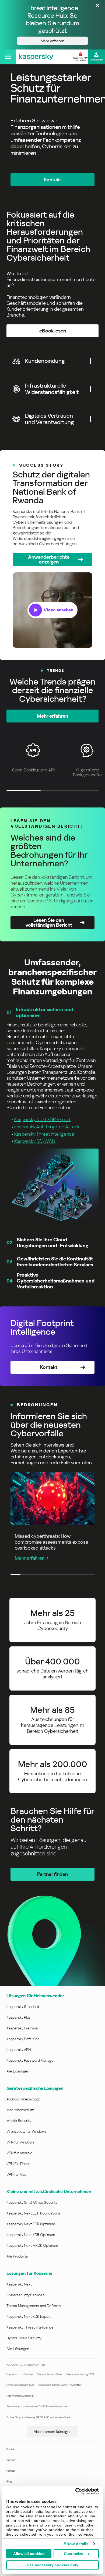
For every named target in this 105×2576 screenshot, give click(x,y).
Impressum (13, 2374)
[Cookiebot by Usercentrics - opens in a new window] (76, 2491)
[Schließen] (97, 6)
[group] (52, 555)
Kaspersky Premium (22, 2028)
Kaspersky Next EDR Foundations (33, 2213)
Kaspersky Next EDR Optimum (31, 2224)
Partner (11, 2471)
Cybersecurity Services (25, 2295)
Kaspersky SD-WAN (35, 1141)
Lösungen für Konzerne (29, 2273)
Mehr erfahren (30, 1558)
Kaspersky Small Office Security (32, 2202)
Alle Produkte (17, 2256)
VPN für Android (19, 2153)
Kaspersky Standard (23, 2007)
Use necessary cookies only (52, 2565)
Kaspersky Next (19, 2284)
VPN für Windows (20, 2142)
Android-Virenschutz (23, 2099)
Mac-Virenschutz (20, 2110)
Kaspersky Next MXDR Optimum (32, 2245)
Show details (76, 2544)
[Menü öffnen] (8, 57)
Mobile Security (19, 2121)
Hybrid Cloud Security (24, 2338)
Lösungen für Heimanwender (35, 1996)
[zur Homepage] (36, 57)
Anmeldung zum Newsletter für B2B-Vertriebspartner (37, 2406)
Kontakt (11, 2449)
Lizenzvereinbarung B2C (80, 2374)
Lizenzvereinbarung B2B (20, 2385)
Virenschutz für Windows (27, 2131)
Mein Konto (97, 60)
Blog (9, 2481)
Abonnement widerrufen (20, 2396)
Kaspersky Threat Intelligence (44, 1134)
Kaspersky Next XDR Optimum (31, 2235)
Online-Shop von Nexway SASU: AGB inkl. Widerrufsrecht (39, 2417)
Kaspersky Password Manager (31, 2060)
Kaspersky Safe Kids (23, 2039)
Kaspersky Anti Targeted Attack (47, 1127)
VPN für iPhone (18, 2164)
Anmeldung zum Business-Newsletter (60, 2385)
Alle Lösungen (18, 2071)
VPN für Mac (16, 2174)
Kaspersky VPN (19, 2050)
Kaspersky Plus (18, 2017)
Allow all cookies (29, 2554)
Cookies (28, 2374)
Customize (73, 2554)
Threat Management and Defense (34, 2306)
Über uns (11, 2460)
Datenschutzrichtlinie (50, 2374)
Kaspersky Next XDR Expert (42, 1119)
